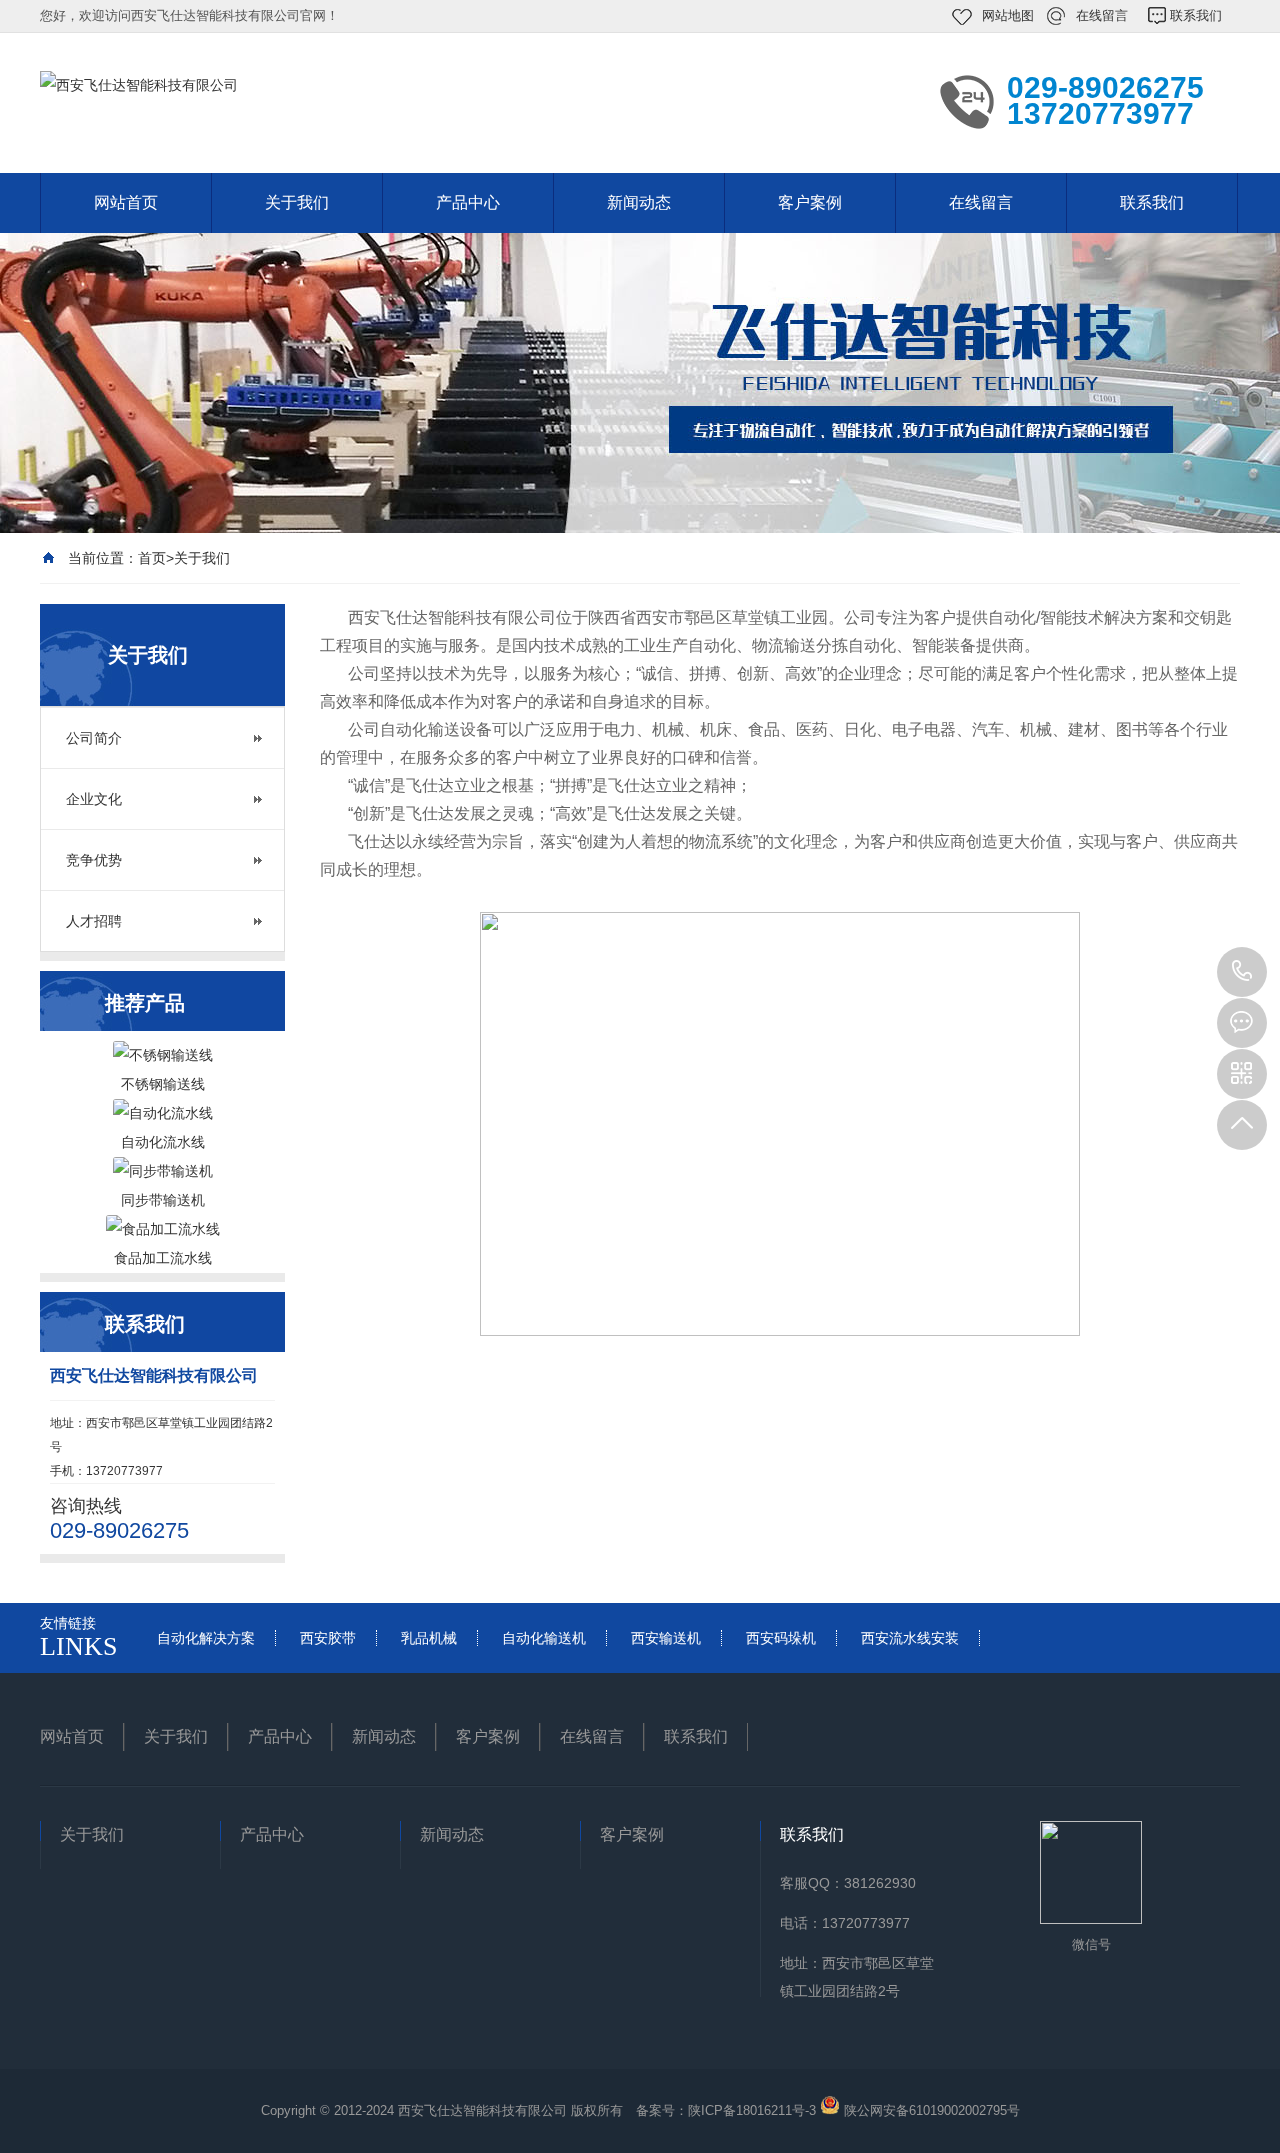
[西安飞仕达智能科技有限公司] (310, 101)
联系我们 (1196, 15)
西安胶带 (328, 1638)
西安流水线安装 (910, 1638)
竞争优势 (94, 860)
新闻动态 (639, 202)
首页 (152, 558)
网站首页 (126, 202)
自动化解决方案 (206, 1638)
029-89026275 (1242, 972)
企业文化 (94, 799)
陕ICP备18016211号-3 (752, 2110)
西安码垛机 (781, 1638)
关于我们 (297, 202)
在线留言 (1102, 15)
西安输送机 (666, 1638)
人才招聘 (94, 921)
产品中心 (468, 202)
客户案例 (810, 202)
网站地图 (1008, 15)
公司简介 (94, 738)
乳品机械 (429, 1638)
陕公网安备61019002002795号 (932, 2110)
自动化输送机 (544, 1638)
